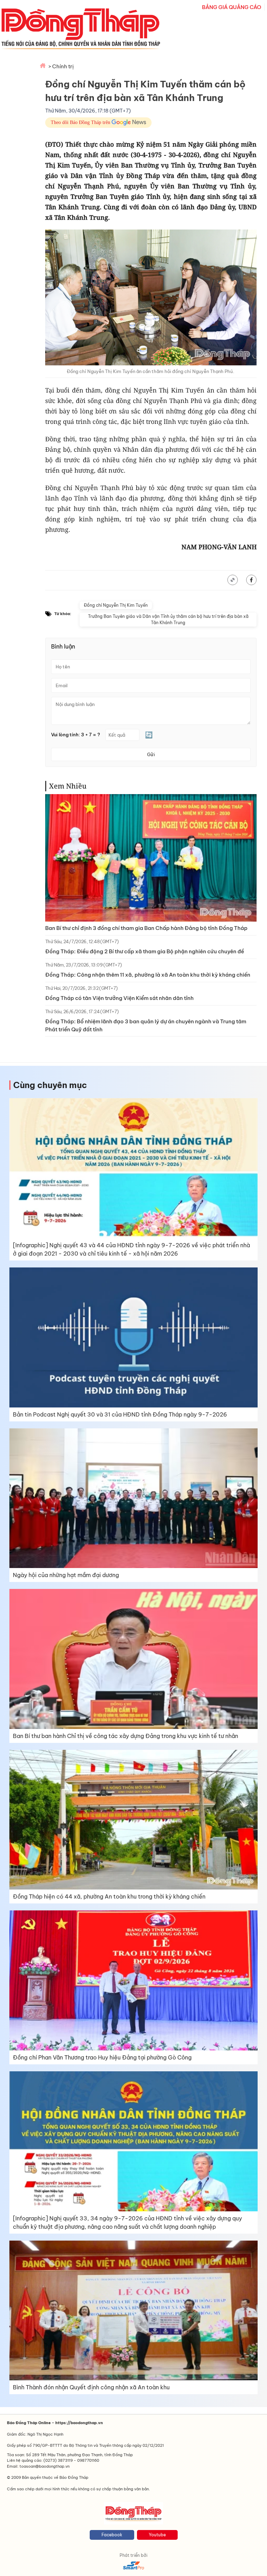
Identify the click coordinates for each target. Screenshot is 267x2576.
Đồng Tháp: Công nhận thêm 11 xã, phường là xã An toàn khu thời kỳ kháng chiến (148, 975)
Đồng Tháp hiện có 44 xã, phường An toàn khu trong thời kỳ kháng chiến (109, 1896)
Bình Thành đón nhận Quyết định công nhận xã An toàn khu (91, 2387)
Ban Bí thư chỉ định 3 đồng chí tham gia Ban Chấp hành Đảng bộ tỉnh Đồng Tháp (146, 928)
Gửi (151, 754)
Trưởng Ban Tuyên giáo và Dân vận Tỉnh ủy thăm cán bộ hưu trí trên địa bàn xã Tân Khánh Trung (168, 619)
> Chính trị (61, 66)
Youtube (157, 2535)
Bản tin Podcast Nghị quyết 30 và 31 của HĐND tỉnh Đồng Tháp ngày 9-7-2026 (120, 1414)
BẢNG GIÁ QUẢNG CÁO (232, 7)
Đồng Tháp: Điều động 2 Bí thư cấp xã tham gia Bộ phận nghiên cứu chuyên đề (145, 951)
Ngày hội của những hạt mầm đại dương (66, 1575)
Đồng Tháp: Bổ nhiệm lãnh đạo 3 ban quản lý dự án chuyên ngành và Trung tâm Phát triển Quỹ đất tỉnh (146, 1025)
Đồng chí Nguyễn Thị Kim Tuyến (116, 605)
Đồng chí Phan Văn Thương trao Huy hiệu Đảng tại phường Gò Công (102, 2057)
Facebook (112, 2535)
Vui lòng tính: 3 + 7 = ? (76, 735)
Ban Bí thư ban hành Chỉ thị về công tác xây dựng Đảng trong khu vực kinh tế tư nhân (126, 1736)
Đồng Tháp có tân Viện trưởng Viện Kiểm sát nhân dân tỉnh (119, 998)
